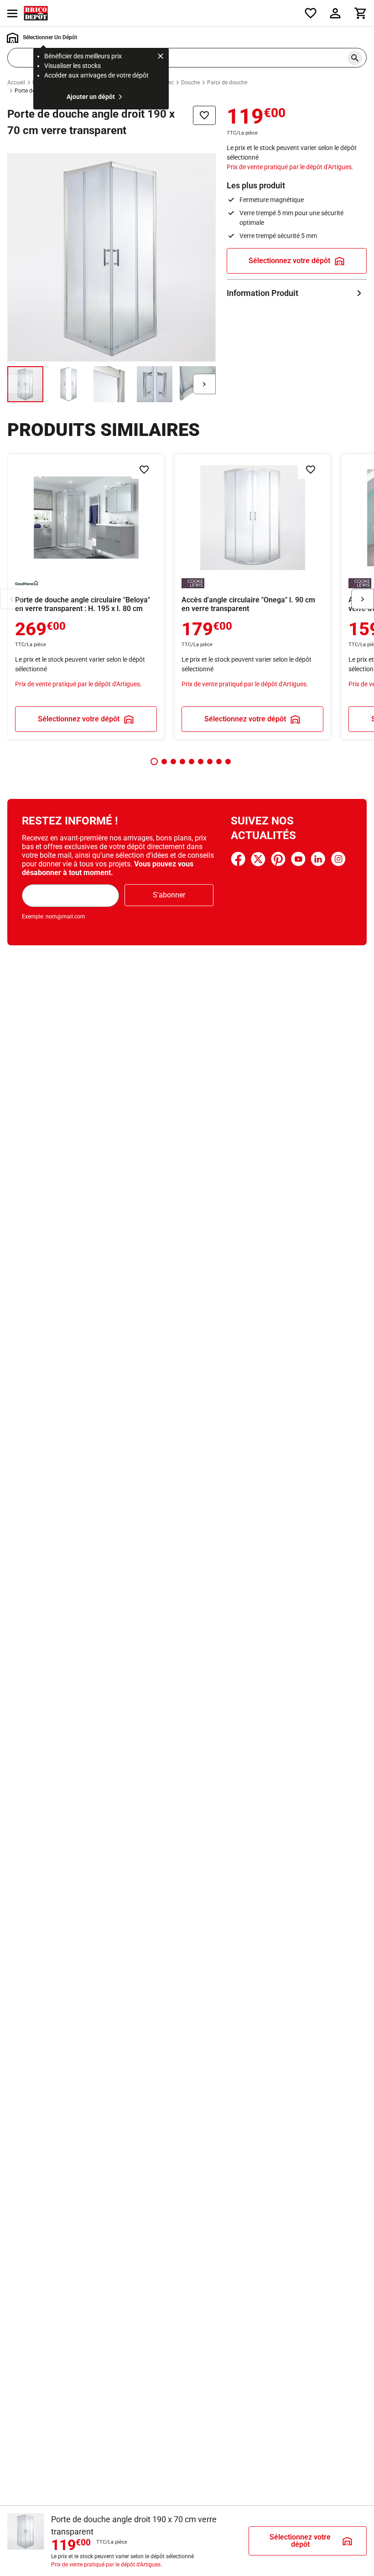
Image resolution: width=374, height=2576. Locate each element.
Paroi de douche (227, 83)
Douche (190, 83)
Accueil (16, 83)
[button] (154, 762)
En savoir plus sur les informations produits (297, 293)
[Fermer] (161, 57)
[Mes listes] (311, 13)
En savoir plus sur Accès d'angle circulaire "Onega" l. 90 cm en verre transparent (252, 597)
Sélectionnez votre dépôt (289, 261)
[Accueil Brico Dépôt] (36, 13)
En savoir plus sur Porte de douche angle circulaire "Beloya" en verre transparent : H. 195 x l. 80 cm (86, 597)
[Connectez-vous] (335, 13)
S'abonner (169, 895)
